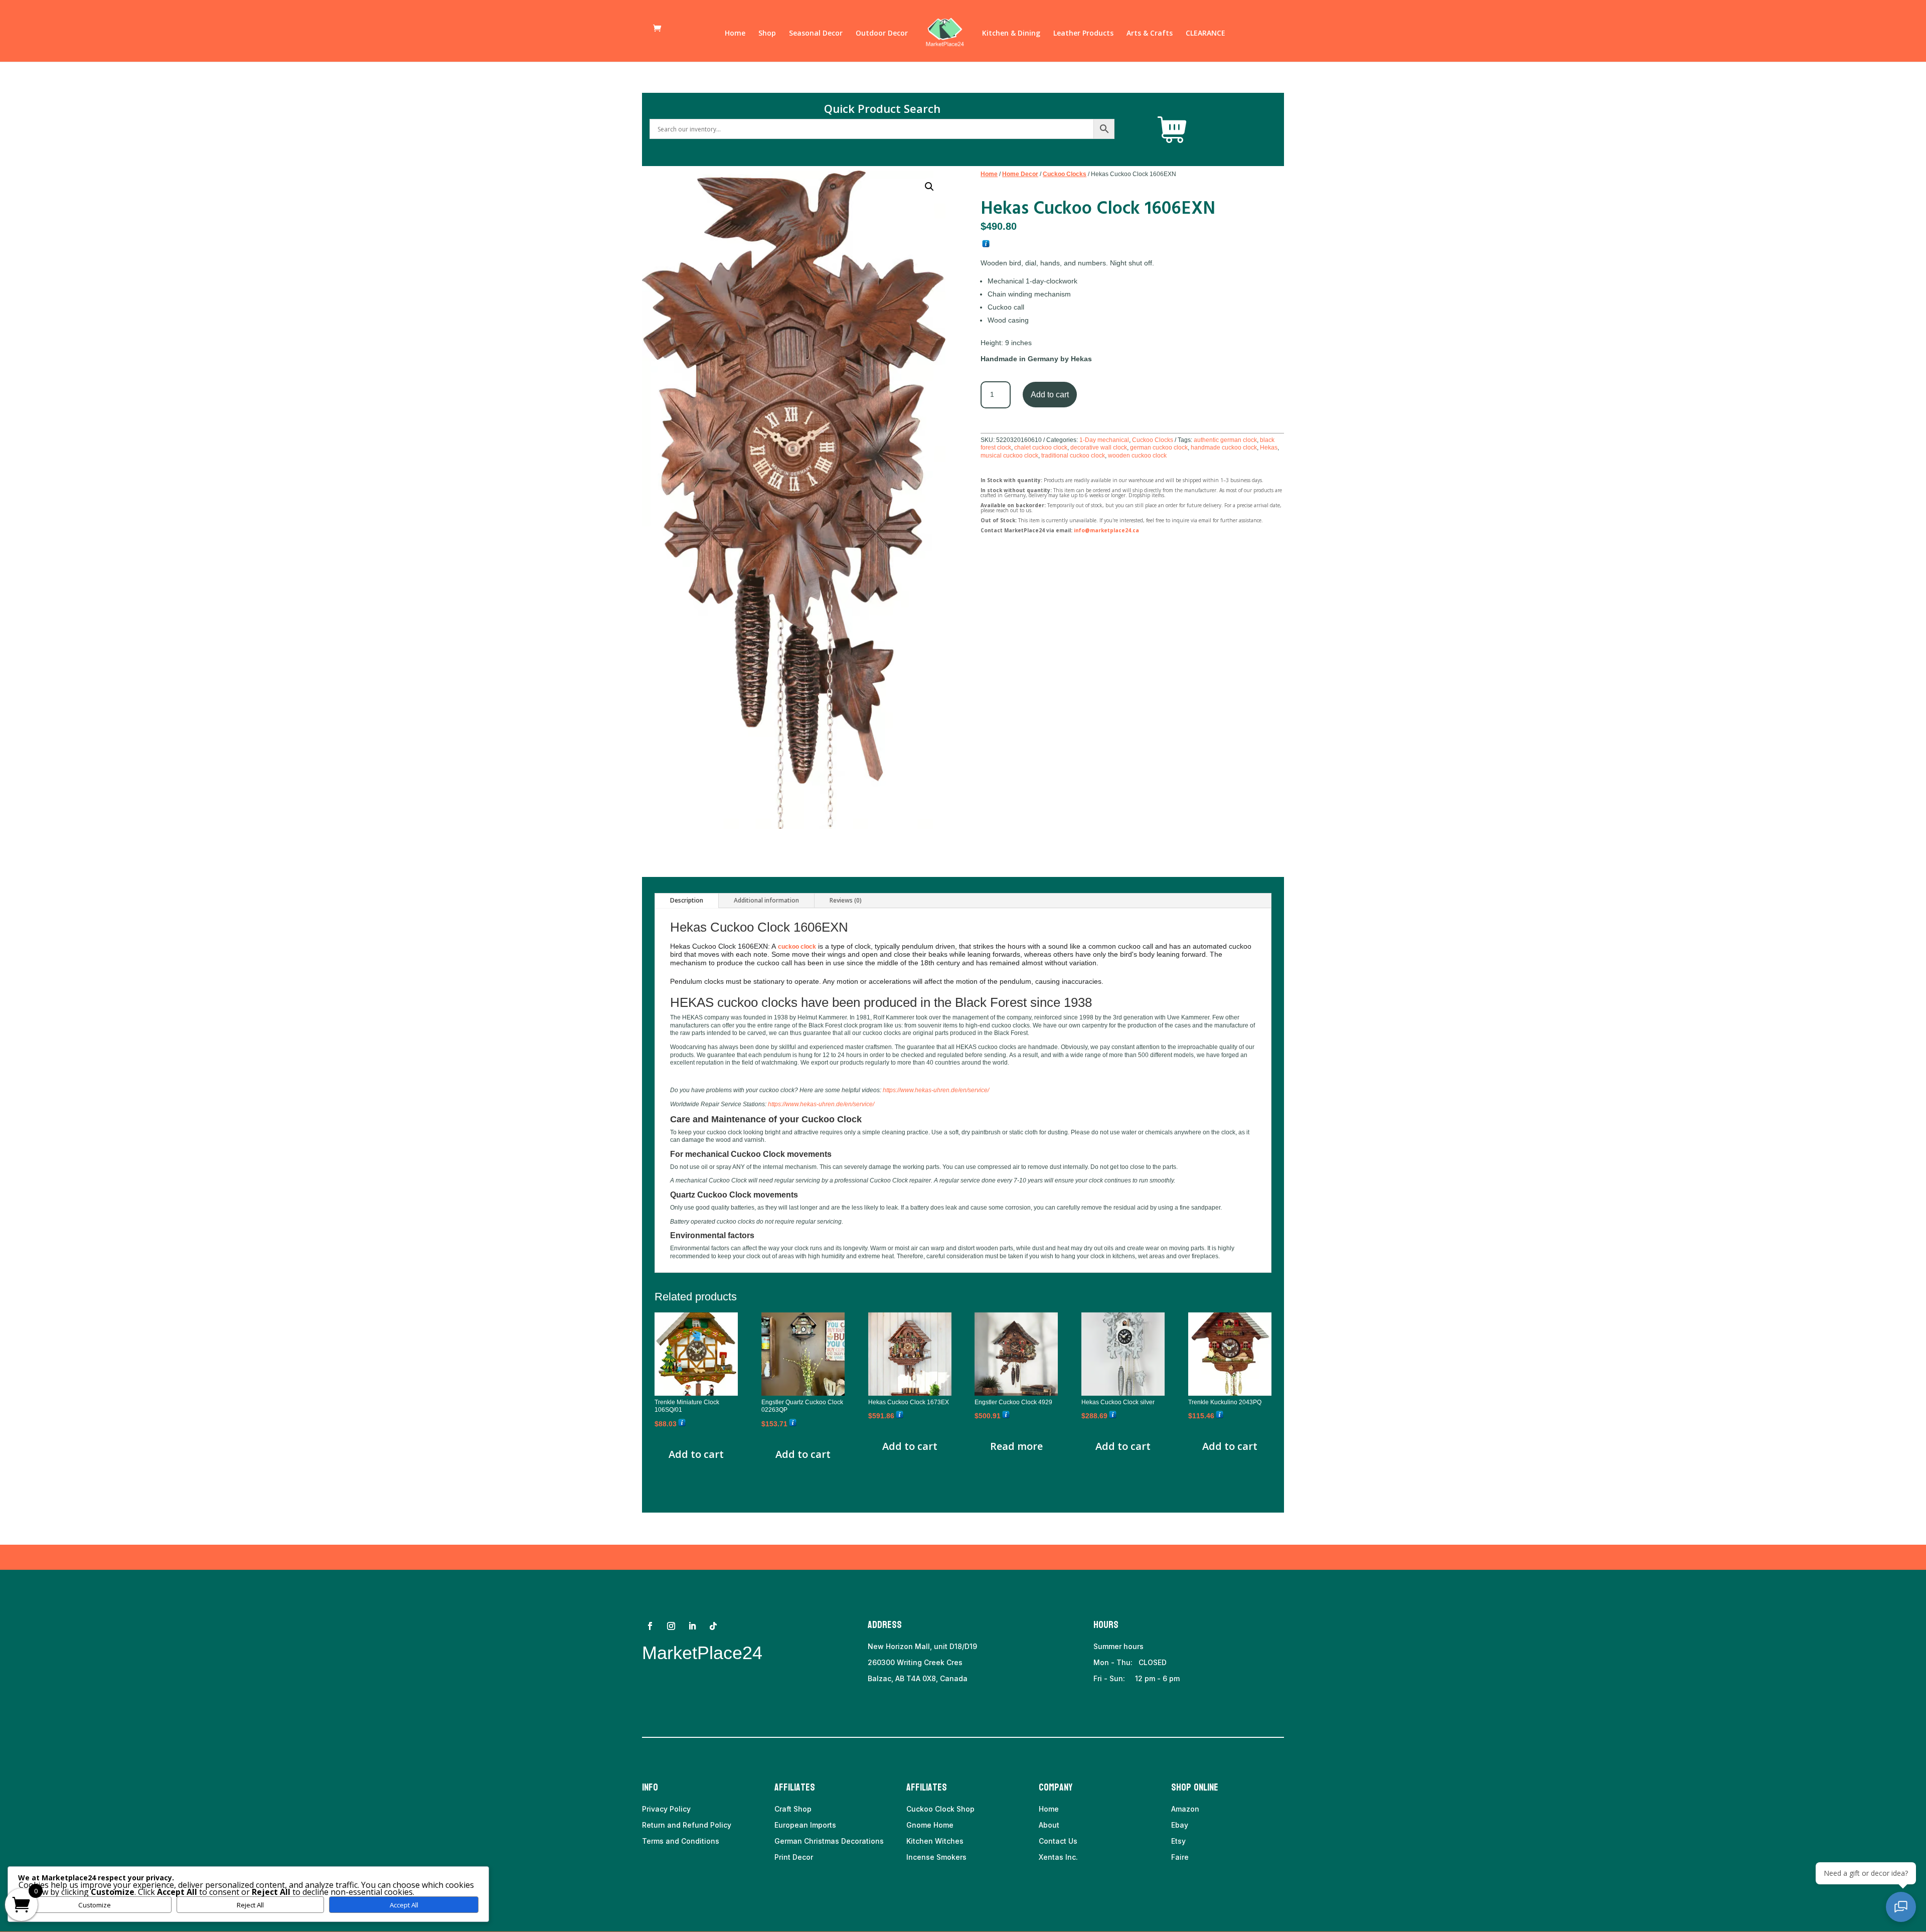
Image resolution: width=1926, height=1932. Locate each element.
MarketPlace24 (702, 1653)
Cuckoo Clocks (1065, 174)
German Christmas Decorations (829, 1841)
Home (735, 34)
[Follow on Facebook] (650, 1626)
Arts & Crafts (1150, 34)
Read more (1016, 1446)
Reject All (250, 1905)
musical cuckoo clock (1009, 456)
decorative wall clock (1099, 448)
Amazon (1185, 1809)
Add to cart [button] (696, 1454)
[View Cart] (1172, 130)
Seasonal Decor (816, 34)
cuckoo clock (797, 947)
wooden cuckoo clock (1137, 456)
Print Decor (794, 1857)
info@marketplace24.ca (1106, 530)
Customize (95, 1905)
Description (687, 900)
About (1049, 1825)
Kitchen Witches (935, 1841)
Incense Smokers (936, 1857)
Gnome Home (930, 1825)
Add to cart (1050, 395)
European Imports (805, 1825)
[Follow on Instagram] (671, 1626)
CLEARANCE (1206, 34)
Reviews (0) (846, 900)
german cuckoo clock (1159, 448)
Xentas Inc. (1058, 1857)
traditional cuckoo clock (1073, 456)
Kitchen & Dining (1011, 34)
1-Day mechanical (1104, 440)
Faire (1180, 1857)
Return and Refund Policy (687, 1825)
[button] (929, 187)
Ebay (1180, 1825)
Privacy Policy (666, 1809)
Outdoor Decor (882, 34)
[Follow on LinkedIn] (692, 1626)
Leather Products (1083, 34)
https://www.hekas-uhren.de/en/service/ (936, 1090)
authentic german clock (1225, 440)
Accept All (404, 1905)
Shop (767, 34)
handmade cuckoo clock (1224, 448)
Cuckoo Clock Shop (940, 1809)
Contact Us (1058, 1841)
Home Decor (1020, 174)
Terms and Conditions (681, 1841)
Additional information (766, 900)
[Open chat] (1901, 1907)
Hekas (1269, 448)
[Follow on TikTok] (713, 1626)
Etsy (1178, 1841)
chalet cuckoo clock (1041, 448)
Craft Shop (793, 1809)
